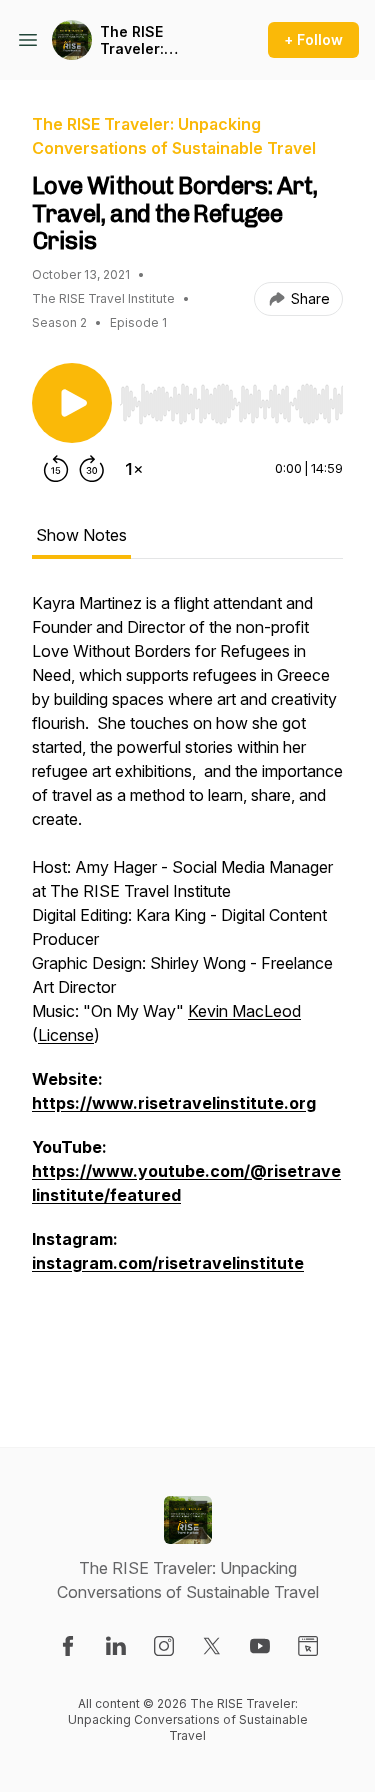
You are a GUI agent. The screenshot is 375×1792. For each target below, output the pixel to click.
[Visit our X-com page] (212, 1646)
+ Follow (313, 39)
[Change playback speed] (134, 469)
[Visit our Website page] (308, 1646)
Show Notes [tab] (81, 535)
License (66, 1035)
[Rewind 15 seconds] (56, 469)
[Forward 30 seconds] (92, 469)
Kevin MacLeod (244, 1011)
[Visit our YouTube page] (260, 1646)
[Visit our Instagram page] (164, 1646)
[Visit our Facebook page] (68, 1646)
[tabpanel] (187, 987)
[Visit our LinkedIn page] (116, 1646)
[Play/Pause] (72, 403)
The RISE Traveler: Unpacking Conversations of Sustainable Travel (161, 40)
